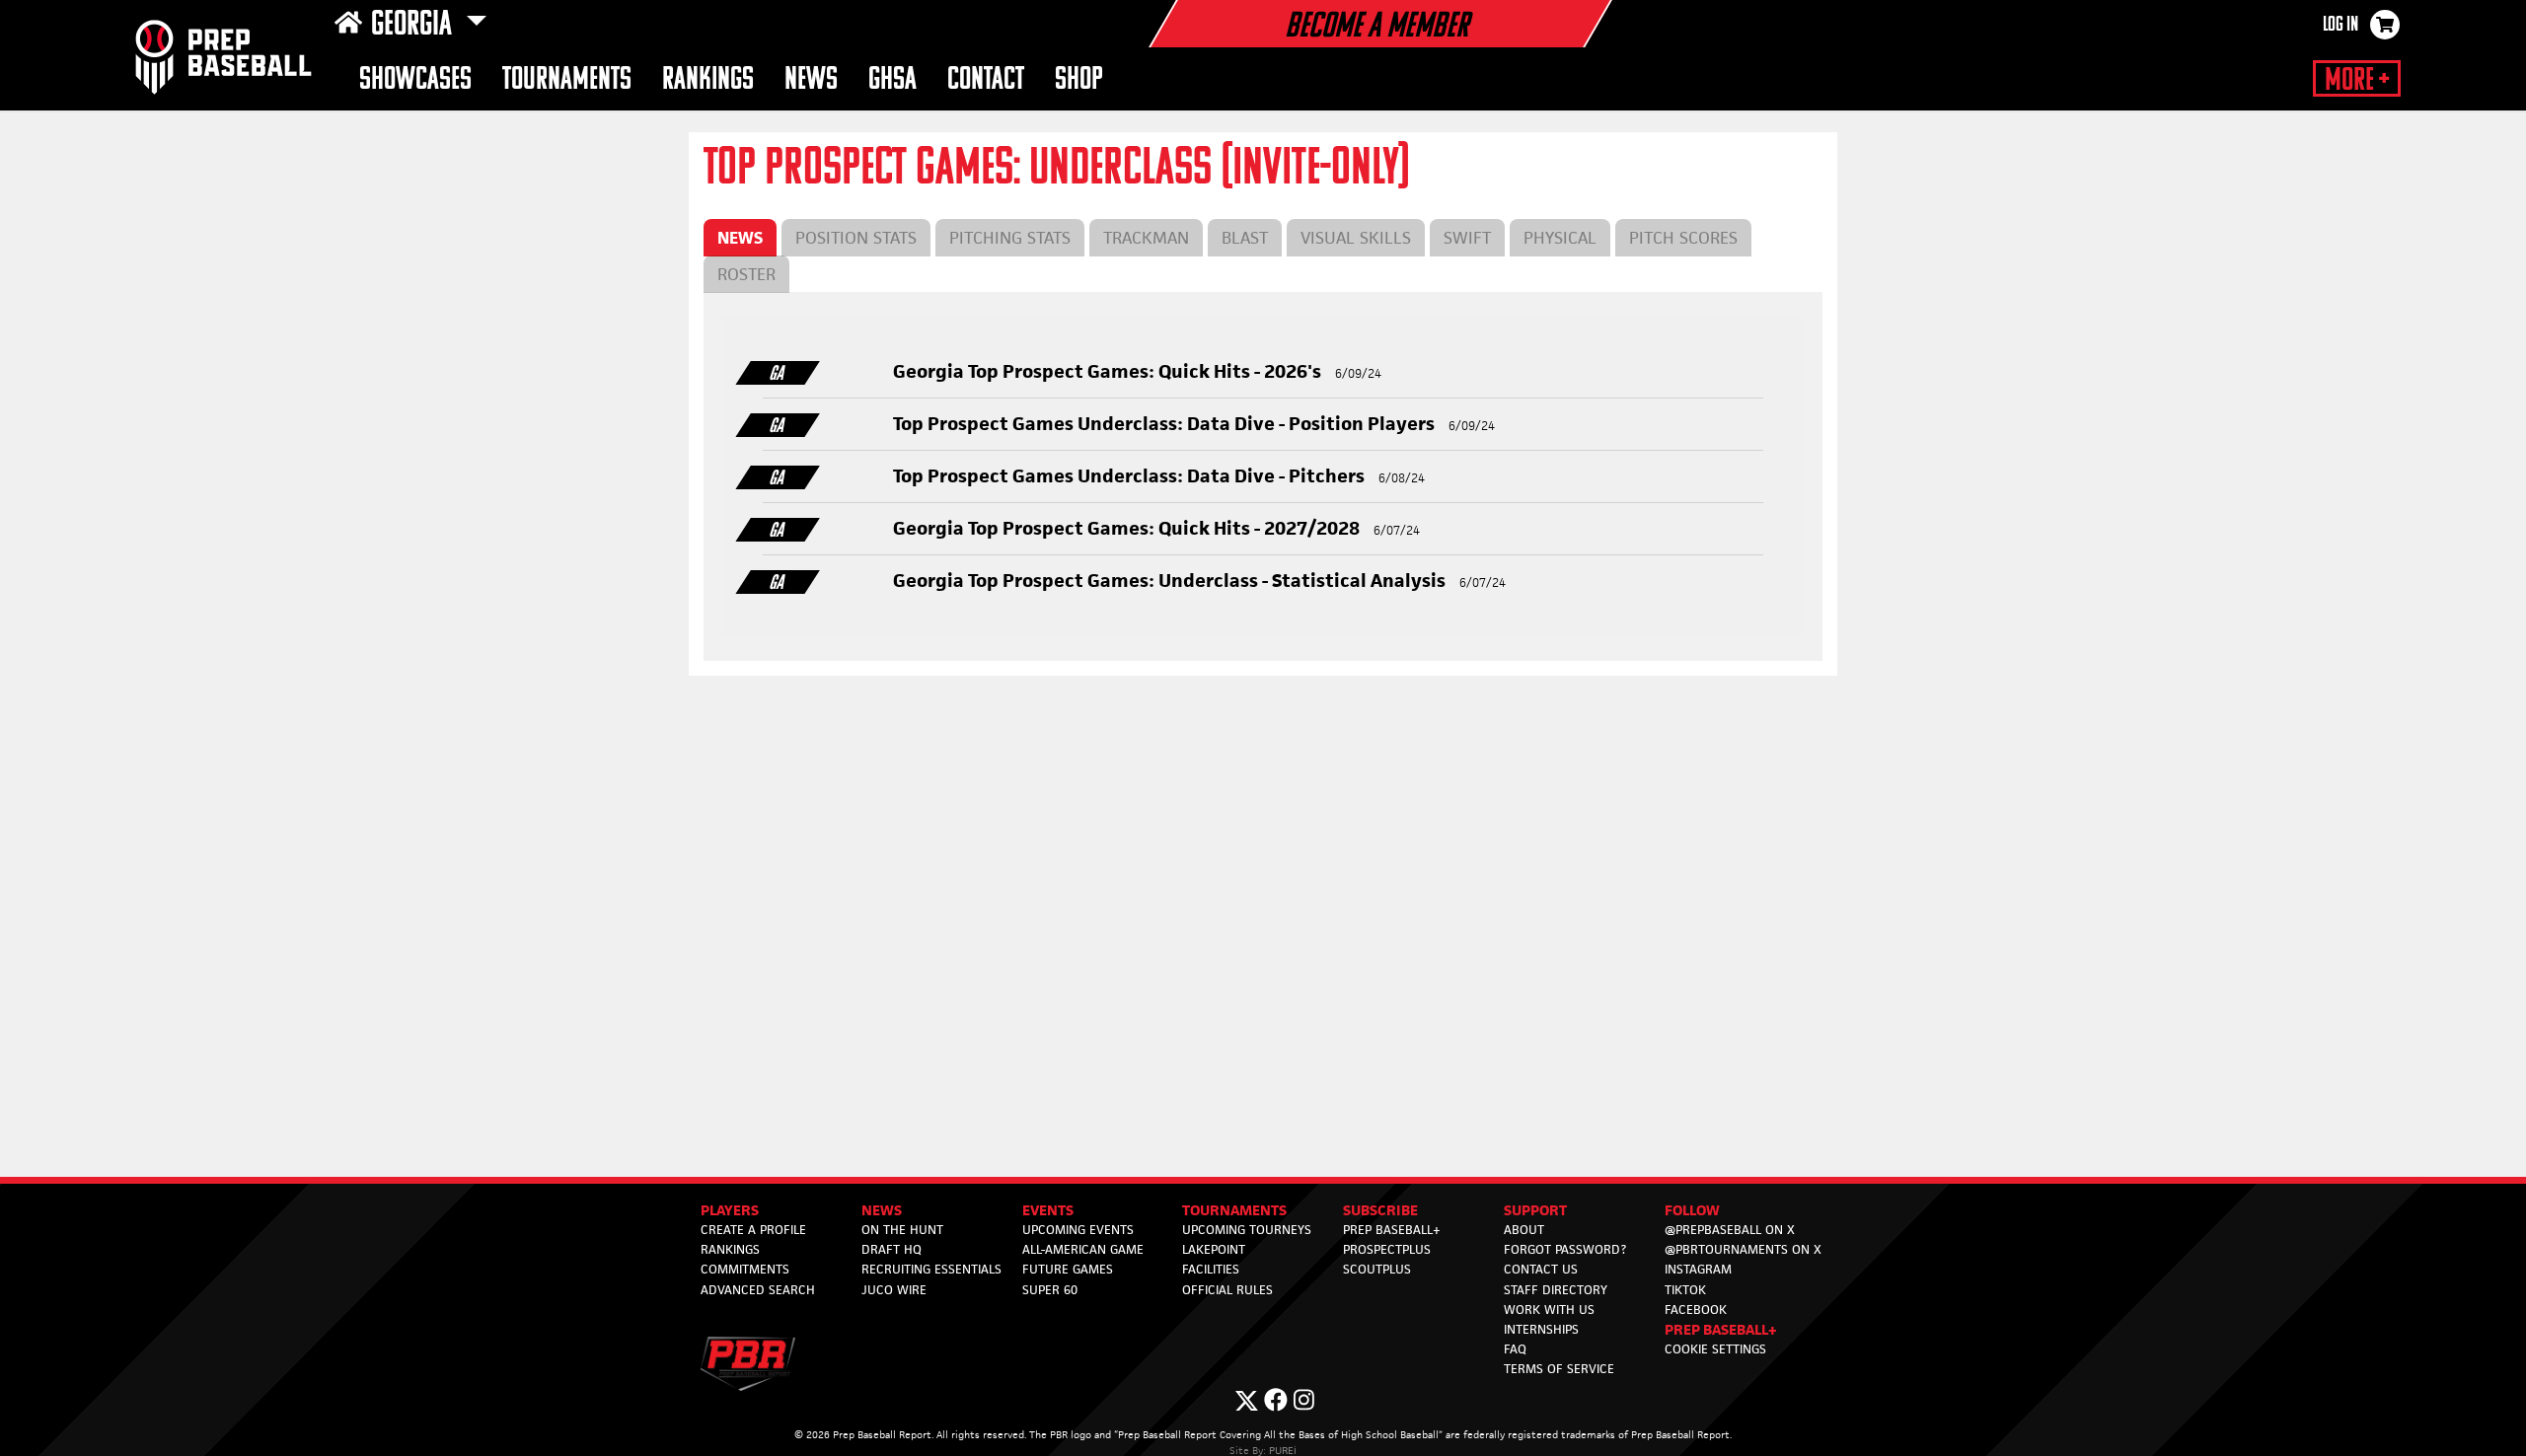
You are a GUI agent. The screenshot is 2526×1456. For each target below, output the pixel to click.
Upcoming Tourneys (1247, 1230)
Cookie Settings (1715, 1349)
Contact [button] (986, 80)
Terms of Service (1559, 1369)
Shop (1079, 80)
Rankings (708, 80)
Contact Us (1541, 1269)
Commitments (745, 1269)
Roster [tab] (746, 274)
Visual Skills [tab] (1356, 238)
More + (2357, 81)
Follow (1692, 1210)
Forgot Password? (1565, 1249)
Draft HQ (892, 1249)
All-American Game (1083, 1249)
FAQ (1515, 1349)
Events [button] (1048, 1210)
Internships (1541, 1329)
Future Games (1068, 1269)
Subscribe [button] (1380, 1210)
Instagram (1698, 1269)
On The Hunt (902, 1230)
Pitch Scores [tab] (1683, 238)
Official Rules (1227, 1290)
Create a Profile (753, 1230)
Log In (2340, 26)
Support (1535, 1210)
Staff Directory (1556, 1290)
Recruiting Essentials (931, 1269)
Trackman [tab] (1146, 238)
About (1524, 1230)
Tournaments (567, 80)
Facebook (1696, 1310)
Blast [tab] (1245, 238)
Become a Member (1376, 28)
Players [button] (730, 1210)
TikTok (1685, 1290)
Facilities (1211, 1269)
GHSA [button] (892, 80)
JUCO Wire (894, 1290)
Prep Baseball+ (1392, 1230)
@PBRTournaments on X (1743, 1249)
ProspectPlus (1387, 1249)
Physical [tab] (1560, 238)
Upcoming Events (1078, 1230)
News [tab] (740, 238)
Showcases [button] (415, 80)
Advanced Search (758, 1290)
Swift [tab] (1467, 238)
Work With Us (1549, 1310)
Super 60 (1050, 1290)
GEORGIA (414, 26)
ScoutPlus (1377, 1269)
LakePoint (1214, 1249)
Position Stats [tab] (856, 238)
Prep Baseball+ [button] (1721, 1329)
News (811, 80)
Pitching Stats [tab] (1010, 238)
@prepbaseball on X (1730, 1230)
